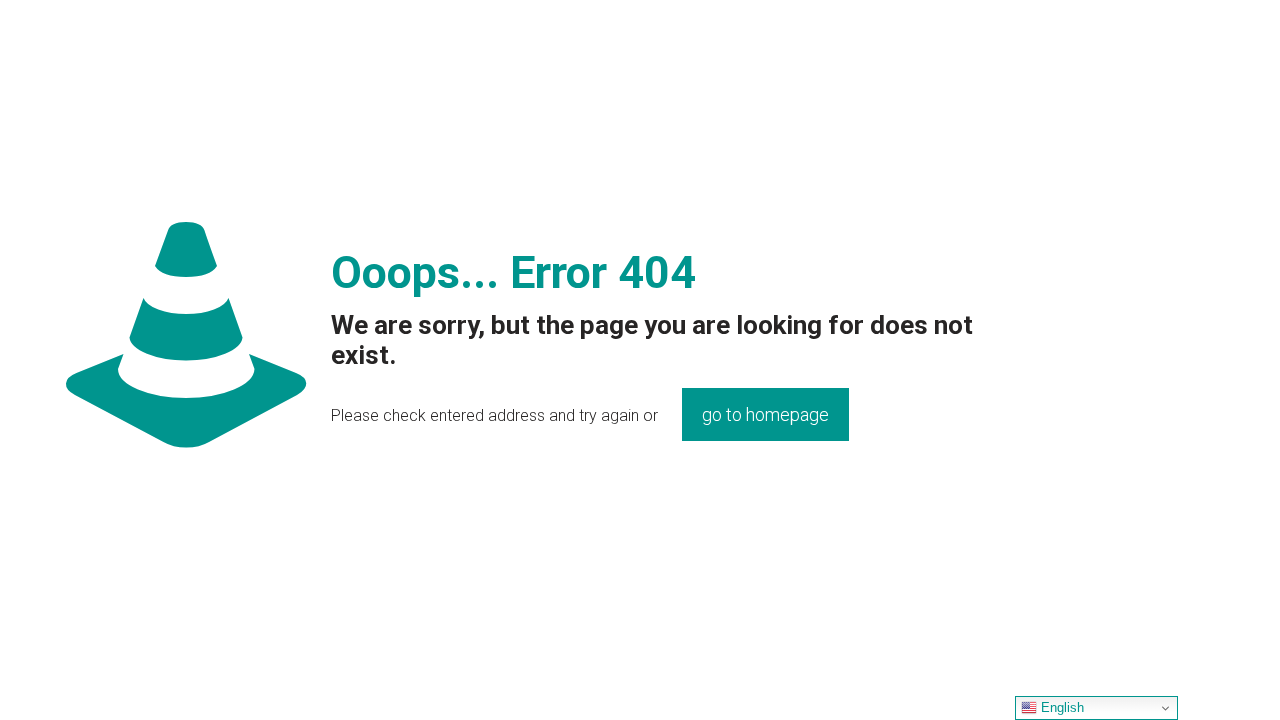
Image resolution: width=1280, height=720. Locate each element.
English (1060, 707)
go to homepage (765, 414)
